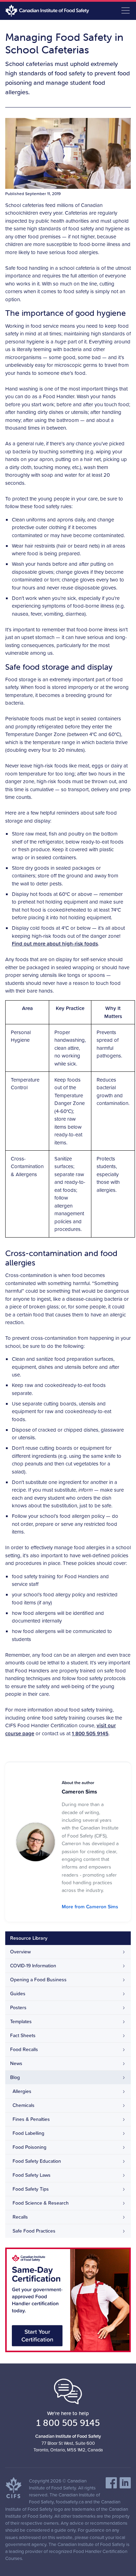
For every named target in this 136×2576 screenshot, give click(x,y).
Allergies (22, 2091)
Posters (18, 2007)
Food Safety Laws (32, 2175)
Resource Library (29, 1938)
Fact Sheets (23, 2035)
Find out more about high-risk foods (55, 944)
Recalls (20, 2217)
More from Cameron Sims (90, 1907)
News (16, 2063)
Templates (21, 2021)
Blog (15, 2077)
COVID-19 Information (33, 1966)
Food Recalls (24, 2049)
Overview (20, 1952)
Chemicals (24, 2105)
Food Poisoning (29, 2147)
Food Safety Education (37, 2161)
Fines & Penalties (31, 2119)
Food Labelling (28, 2133)
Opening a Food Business (38, 1980)
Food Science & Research (41, 2203)
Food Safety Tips (31, 2189)
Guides (18, 1994)
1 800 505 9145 (90, 1733)
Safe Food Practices (34, 2231)
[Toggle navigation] (126, 10)
